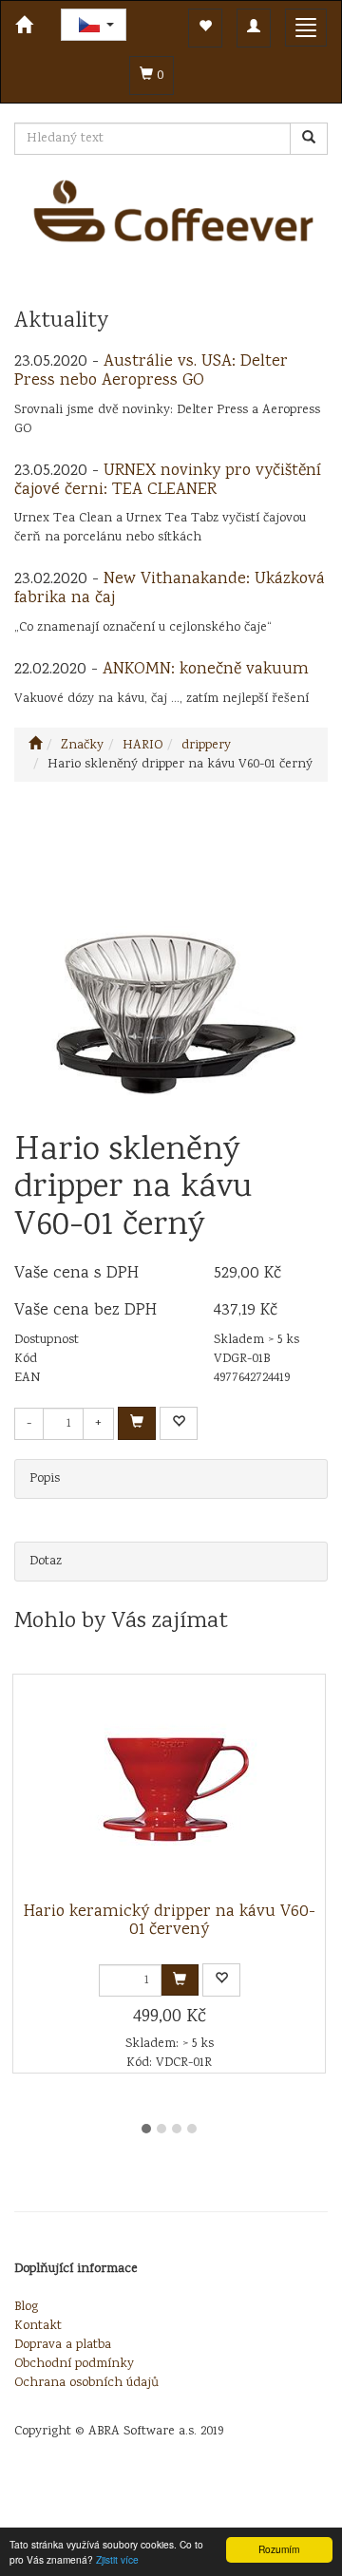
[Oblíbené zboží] (205, 28)
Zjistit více (117, 2559)
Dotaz (46, 1562)
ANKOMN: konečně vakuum (206, 670)
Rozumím (279, 2549)
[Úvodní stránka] (35, 746)
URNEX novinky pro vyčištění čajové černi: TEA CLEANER (168, 481)
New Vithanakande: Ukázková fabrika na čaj (170, 589)
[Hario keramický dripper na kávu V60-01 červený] (169, 1789)
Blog (26, 2307)
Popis (45, 1479)
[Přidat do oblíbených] (179, 1423)
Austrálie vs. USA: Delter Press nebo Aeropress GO (151, 371)
